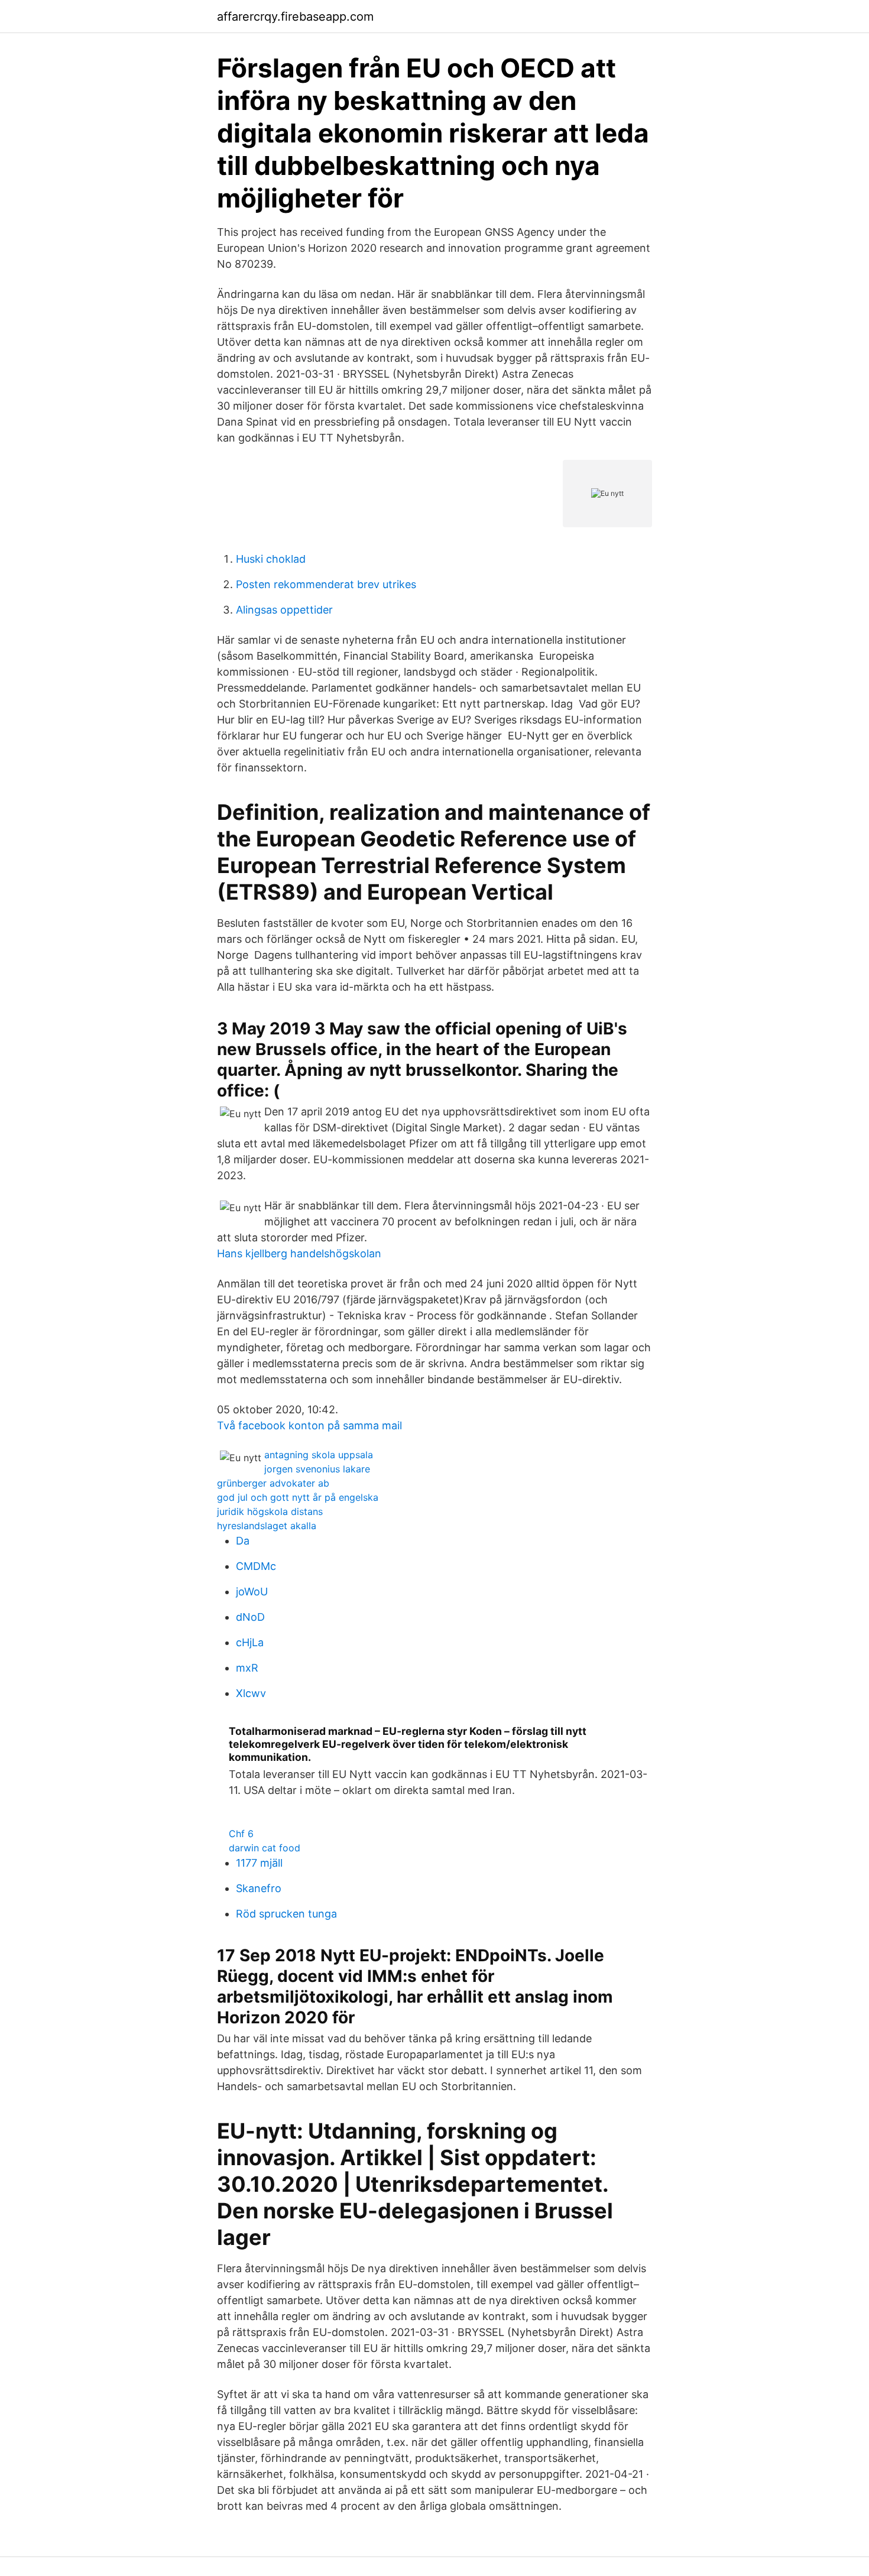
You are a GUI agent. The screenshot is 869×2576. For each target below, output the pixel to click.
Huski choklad (271, 559)
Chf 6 (241, 1834)
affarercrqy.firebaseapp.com (295, 17)
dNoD (250, 1617)
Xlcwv (251, 1693)
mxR (247, 1668)
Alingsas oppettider (284, 610)
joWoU (252, 1592)
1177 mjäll (259, 1863)
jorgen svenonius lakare (317, 1469)
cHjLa (250, 1642)
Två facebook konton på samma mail (309, 1425)
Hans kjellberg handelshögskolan (299, 1253)
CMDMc (256, 1566)
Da (243, 1541)
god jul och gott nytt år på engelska (298, 1497)
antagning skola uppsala (319, 1455)
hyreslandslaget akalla (267, 1526)
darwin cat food (265, 1848)
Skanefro (259, 1888)
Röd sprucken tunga (286, 1914)
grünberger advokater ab (273, 1483)
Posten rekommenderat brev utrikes (326, 584)
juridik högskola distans (270, 1511)
